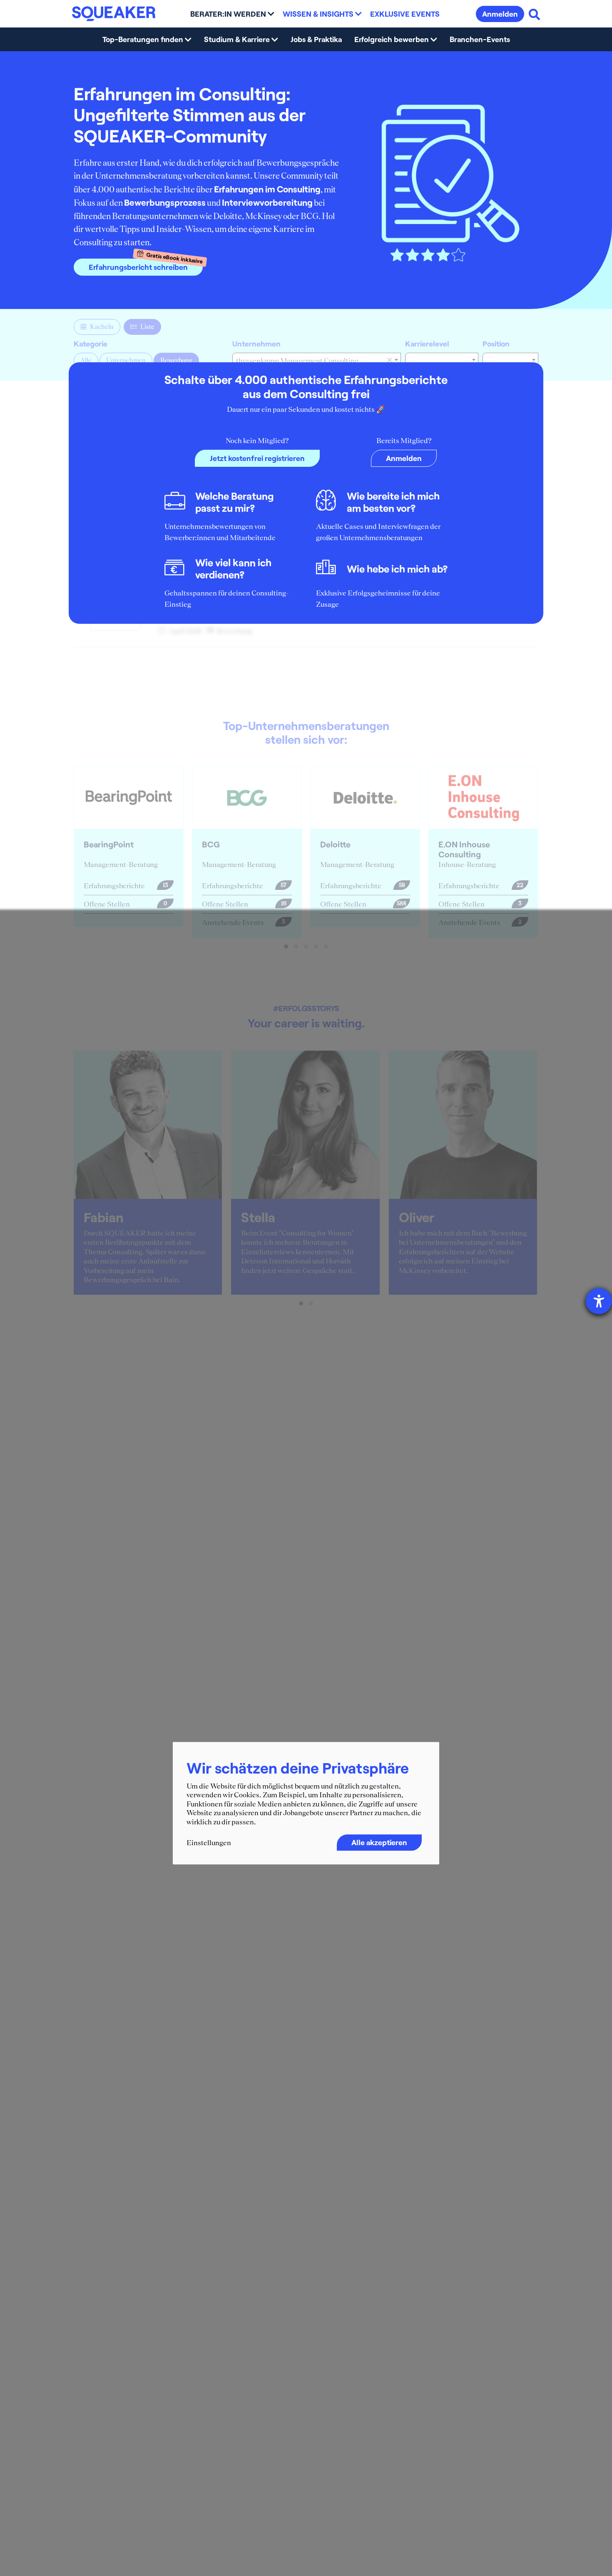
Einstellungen (209, 1843)
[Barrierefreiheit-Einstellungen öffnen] (599, 1301)
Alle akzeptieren (379, 1842)
